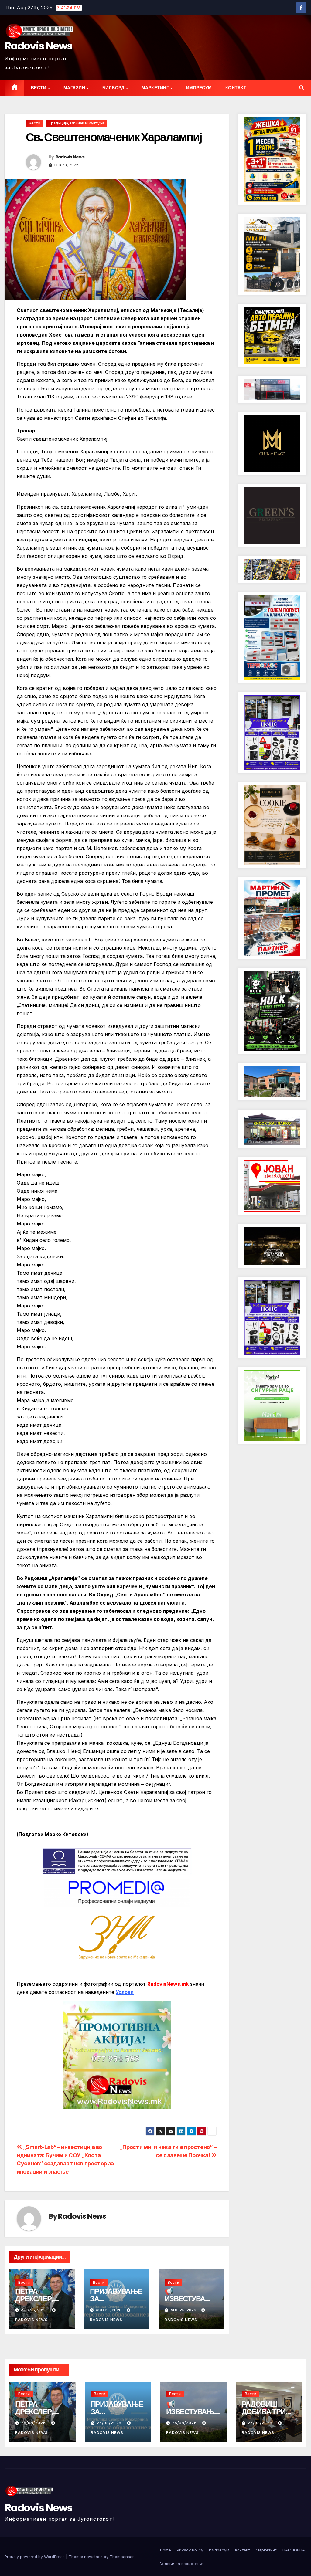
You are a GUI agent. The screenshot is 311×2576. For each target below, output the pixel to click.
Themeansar (122, 2557)
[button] (302, 88)
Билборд (114, 88)
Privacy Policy (190, 2550)
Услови (125, 1992)
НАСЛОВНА (294, 2550)
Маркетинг (156, 88)
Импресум (199, 88)
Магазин (75, 88)
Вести (39, 88)
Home (166, 2550)
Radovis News (39, 46)
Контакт (236, 88)
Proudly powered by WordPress (35, 2557)
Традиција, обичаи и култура (76, 123)
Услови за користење (182, 2564)
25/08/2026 (34, 2423)
